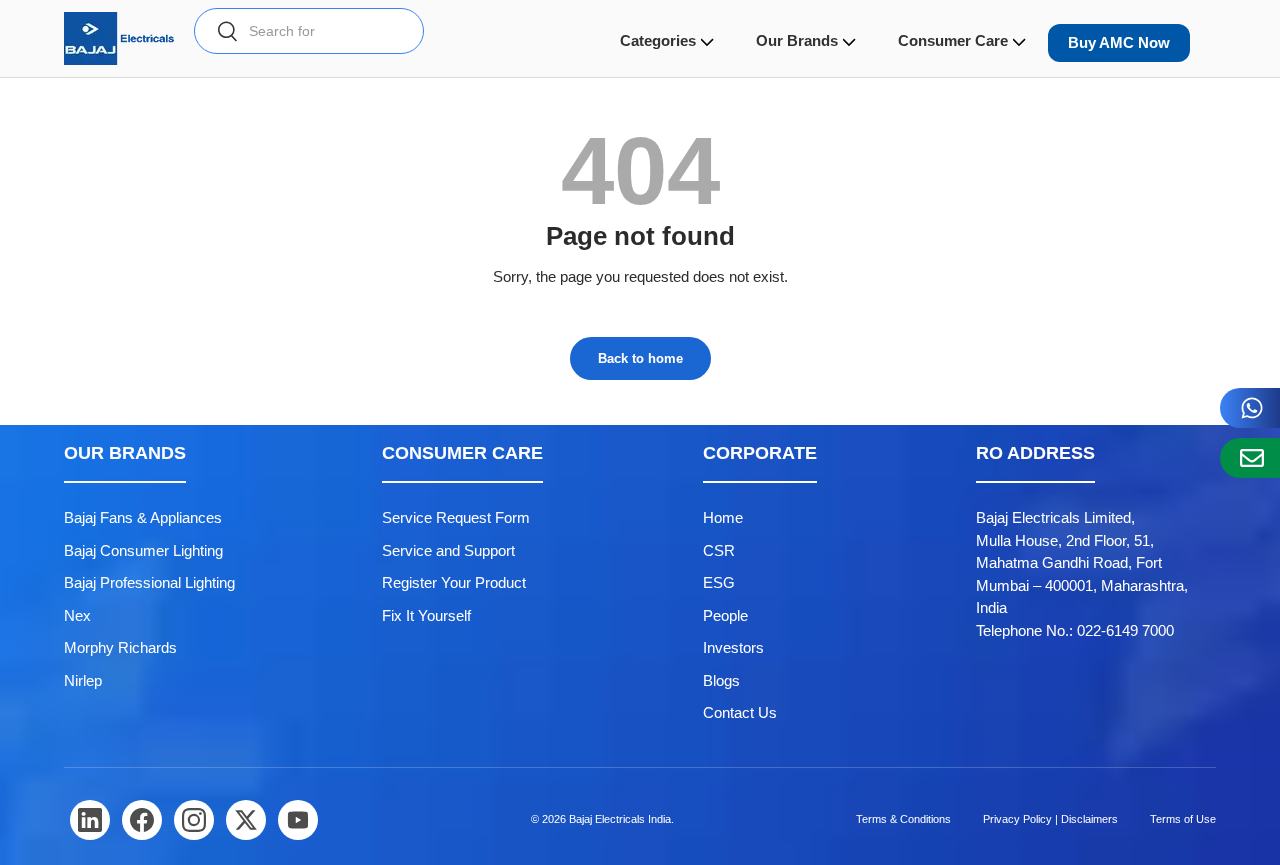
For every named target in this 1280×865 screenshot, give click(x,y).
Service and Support (448, 550)
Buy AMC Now (1119, 42)
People (725, 615)
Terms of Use (1183, 819)
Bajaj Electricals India (620, 819)
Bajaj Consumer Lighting (143, 550)
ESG (719, 582)
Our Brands (797, 40)
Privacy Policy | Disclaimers (1050, 819)
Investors (733, 647)
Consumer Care (953, 40)
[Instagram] (194, 820)
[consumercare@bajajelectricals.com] (1250, 458)
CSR (719, 550)
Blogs (721, 680)
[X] (246, 820)
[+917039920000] (1250, 408)
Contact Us (740, 712)
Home (723, 517)
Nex (77, 615)
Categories (658, 40)
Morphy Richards (120, 647)
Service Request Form (456, 517)
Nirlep (83, 680)
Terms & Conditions (903, 819)
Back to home (640, 358)
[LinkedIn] (90, 820)
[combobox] (309, 31)
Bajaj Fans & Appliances (143, 517)
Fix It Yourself (426, 615)
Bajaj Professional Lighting (149, 582)
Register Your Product (454, 582)
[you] (298, 820)
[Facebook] (142, 820)
